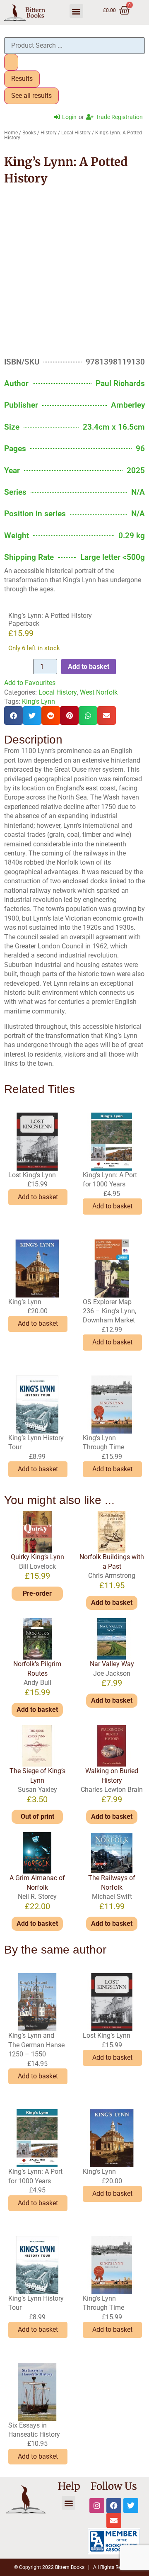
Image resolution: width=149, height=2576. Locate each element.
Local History (76, 133)
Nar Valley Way (112, 1664)
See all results (31, 96)
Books (29, 133)
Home (11, 133)
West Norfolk (99, 692)
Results (22, 79)
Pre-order (37, 1593)
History (49, 133)
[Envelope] (114, 2520)
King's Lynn (38, 701)
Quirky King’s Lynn (37, 1557)
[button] (76, 11)
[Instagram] (97, 2506)
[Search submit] (11, 62)
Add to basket (89, 667)
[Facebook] (114, 2506)
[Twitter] (131, 2506)
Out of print (37, 1817)
